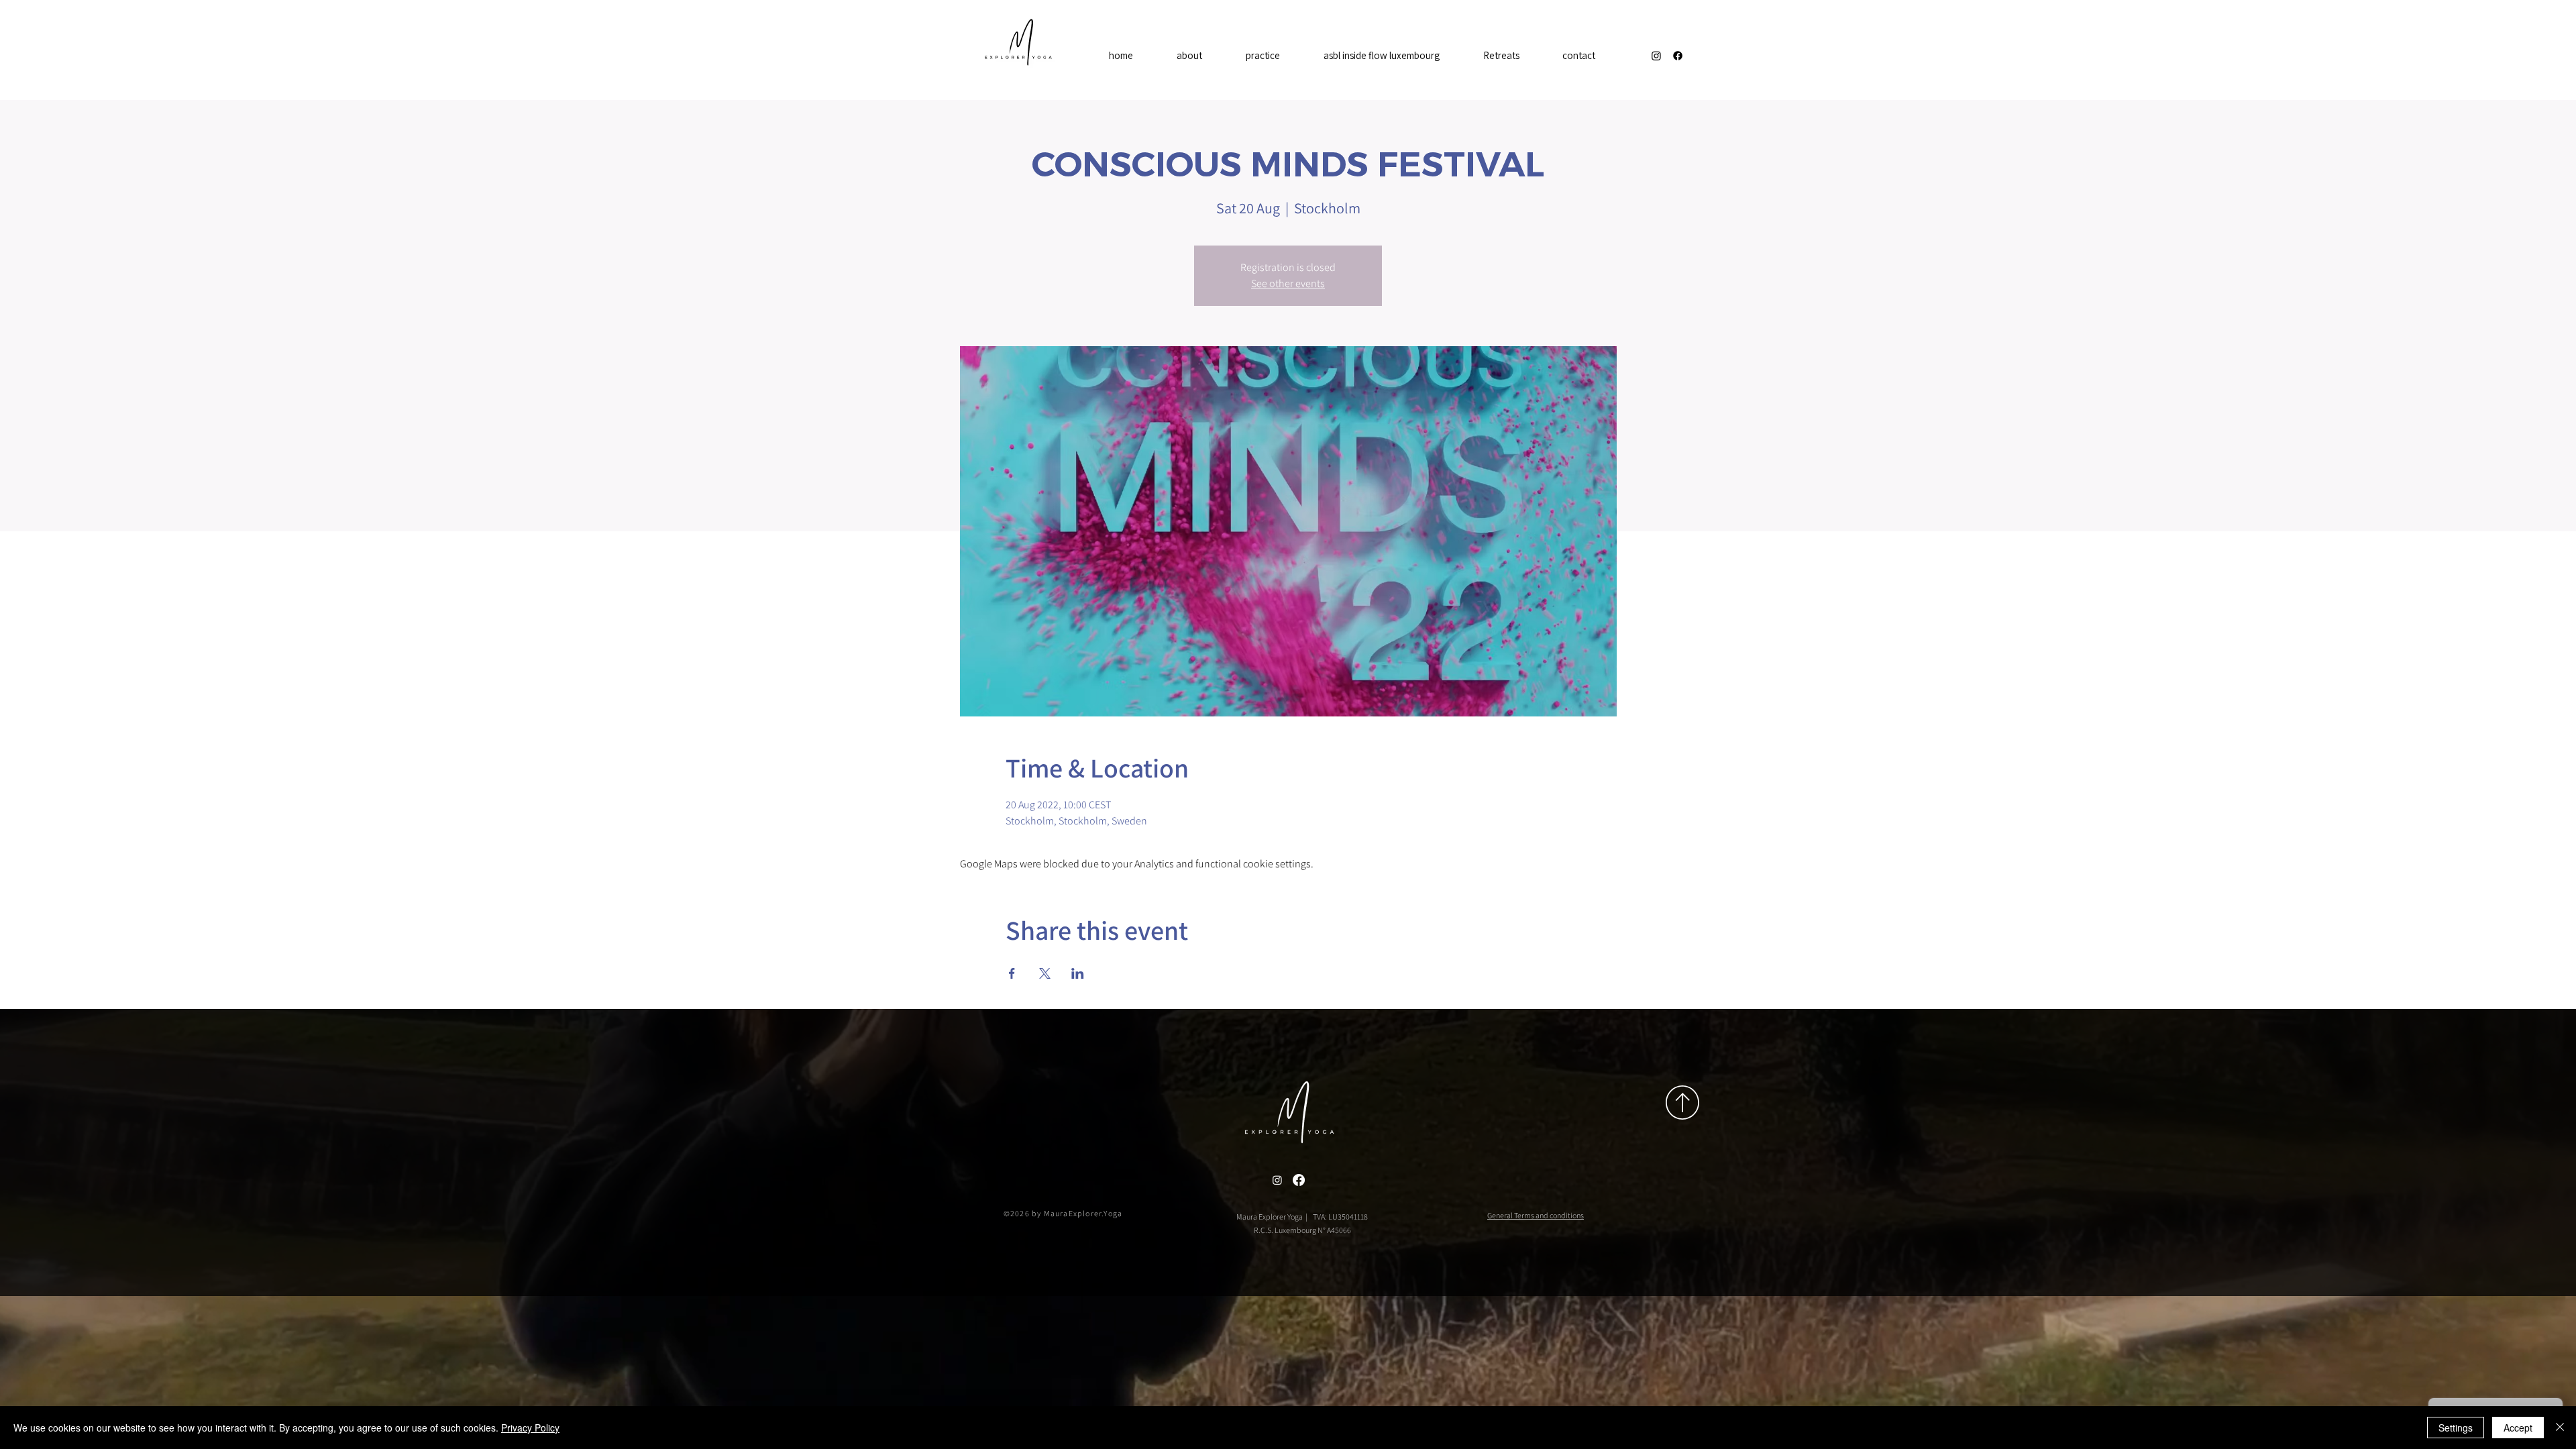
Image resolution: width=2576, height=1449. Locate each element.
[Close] (2560, 1428)
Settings (2456, 1428)
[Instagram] (1656, 56)
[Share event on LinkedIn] (1078, 973)
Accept (2518, 1428)
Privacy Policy (530, 1428)
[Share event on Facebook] (1012, 973)
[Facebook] (1678, 56)
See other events (1288, 283)
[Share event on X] (1045, 973)
